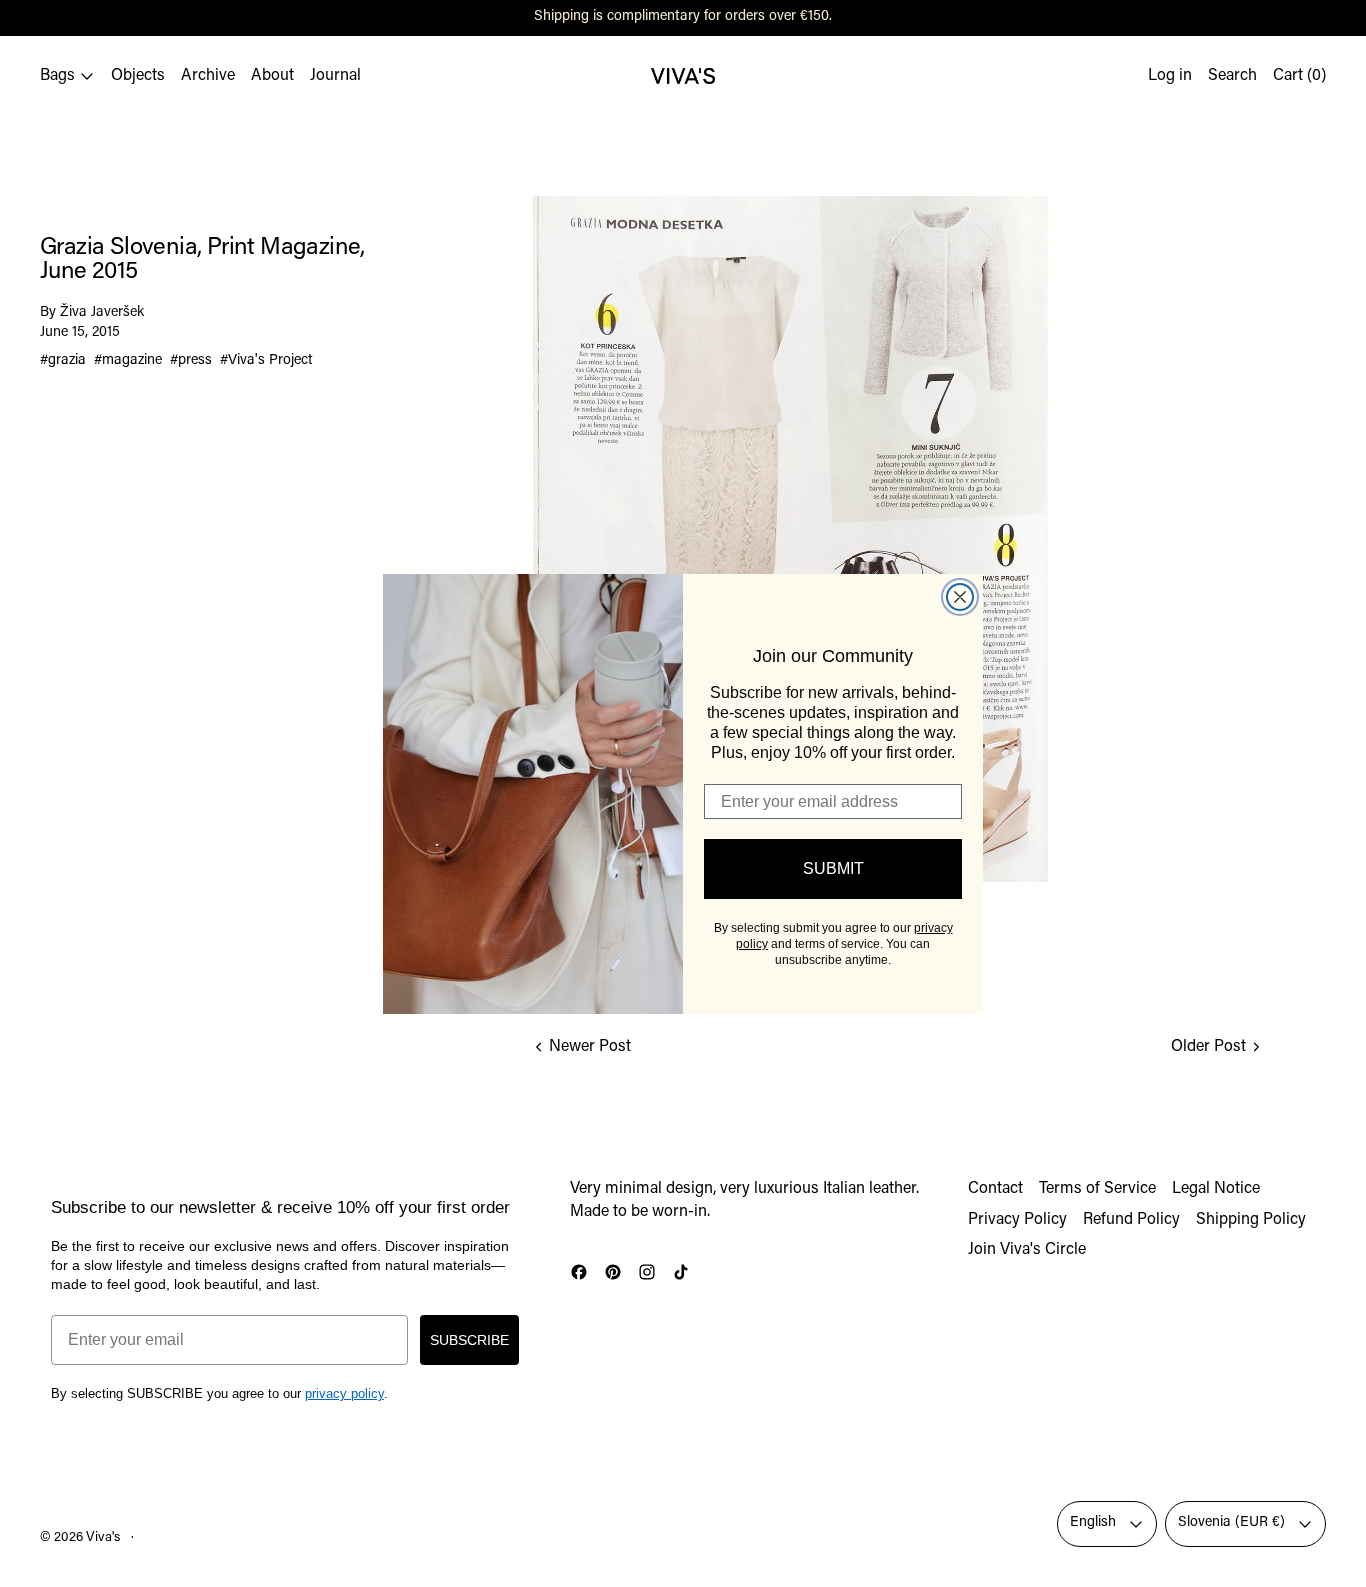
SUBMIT (833, 868)
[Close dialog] (960, 597)
